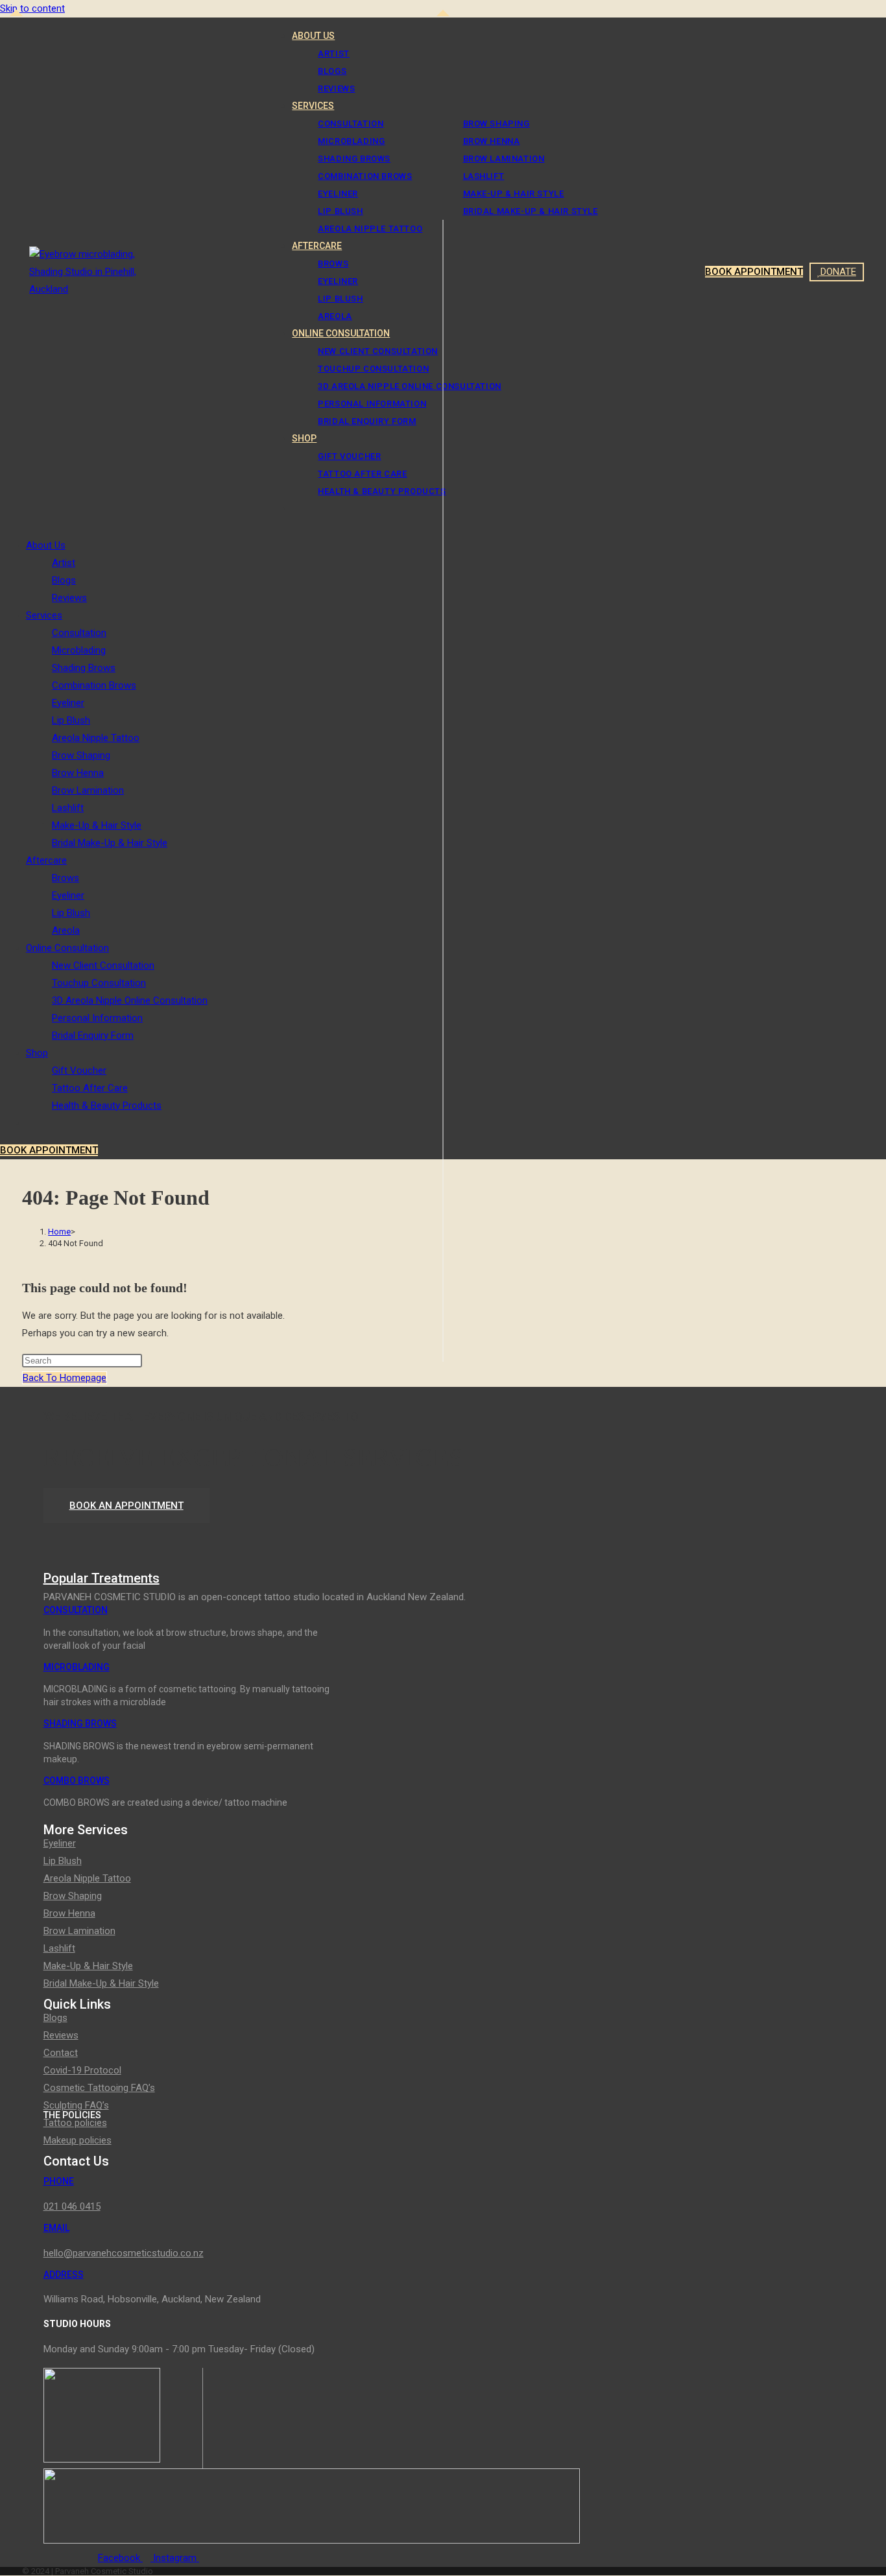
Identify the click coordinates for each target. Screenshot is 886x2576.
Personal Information (97, 1018)
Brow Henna (78, 773)
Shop (37, 1053)
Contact (61, 2053)
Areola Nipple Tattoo (96, 738)
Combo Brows (77, 1780)
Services (44, 615)
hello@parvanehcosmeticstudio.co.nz (124, 2253)
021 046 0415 (72, 2206)
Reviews (69, 598)
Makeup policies (78, 2140)
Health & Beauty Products (107, 1105)
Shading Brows (84, 668)
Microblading (79, 650)
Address (64, 2275)
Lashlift (68, 808)
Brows (66, 878)
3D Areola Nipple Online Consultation (130, 1000)
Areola (66, 930)
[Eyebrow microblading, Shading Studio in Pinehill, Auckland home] (94, 290)
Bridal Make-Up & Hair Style (110, 843)
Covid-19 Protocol (82, 2070)
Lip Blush (71, 720)
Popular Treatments (102, 1578)
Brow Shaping (81, 755)
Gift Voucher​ (79, 1070)
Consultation (79, 633)
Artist (64, 563)
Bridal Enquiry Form (93, 1035)
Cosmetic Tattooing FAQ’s (99, 2088)
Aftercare (46, 860)
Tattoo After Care (90, 1088)
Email (56, 2228)
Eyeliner (68, 703)
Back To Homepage (65, 1378)
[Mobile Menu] (26, 272)
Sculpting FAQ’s (76, 2105)
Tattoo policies (75, 2123)
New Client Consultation (103, 965)
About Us (46, 545)
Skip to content (32, 8)
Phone (59, 2181)
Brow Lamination (88, 790)
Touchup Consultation (99, 983)
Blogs (64, 580)
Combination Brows (94, 685)
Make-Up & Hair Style (97, 825)
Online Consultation (67, 948)
